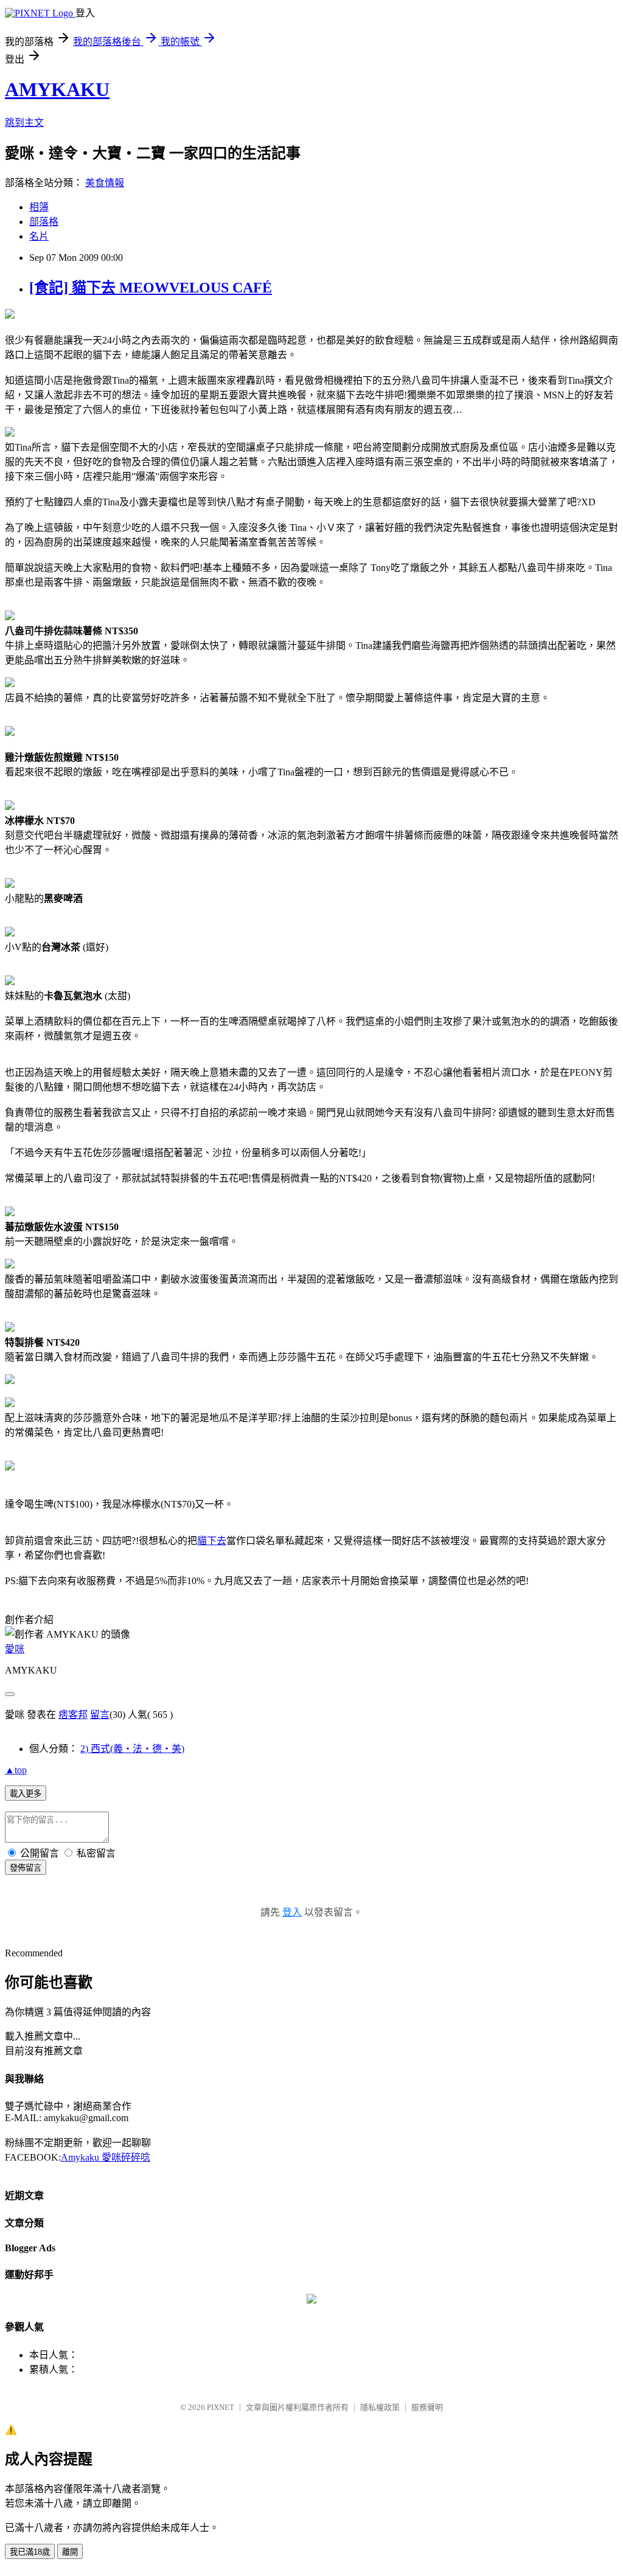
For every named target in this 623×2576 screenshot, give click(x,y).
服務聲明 (427, 2407)
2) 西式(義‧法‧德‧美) (132, 1749)
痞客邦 (73, 1715)
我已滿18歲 (30, 2552)
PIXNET (221, 2407)
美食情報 (105, 183)
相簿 (39, 207)
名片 (39, 236)
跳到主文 (24, 123)
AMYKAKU (57, 89)
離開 (70, 2552)
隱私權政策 (380, 2407)
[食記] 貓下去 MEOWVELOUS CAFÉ (151, 288)
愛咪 (15, 1649)
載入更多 (26, 1794)
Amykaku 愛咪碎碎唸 (106, 2157)
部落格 (44, 222)
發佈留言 (26, 1868)
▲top (16, 1770)
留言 (100, 1715)
